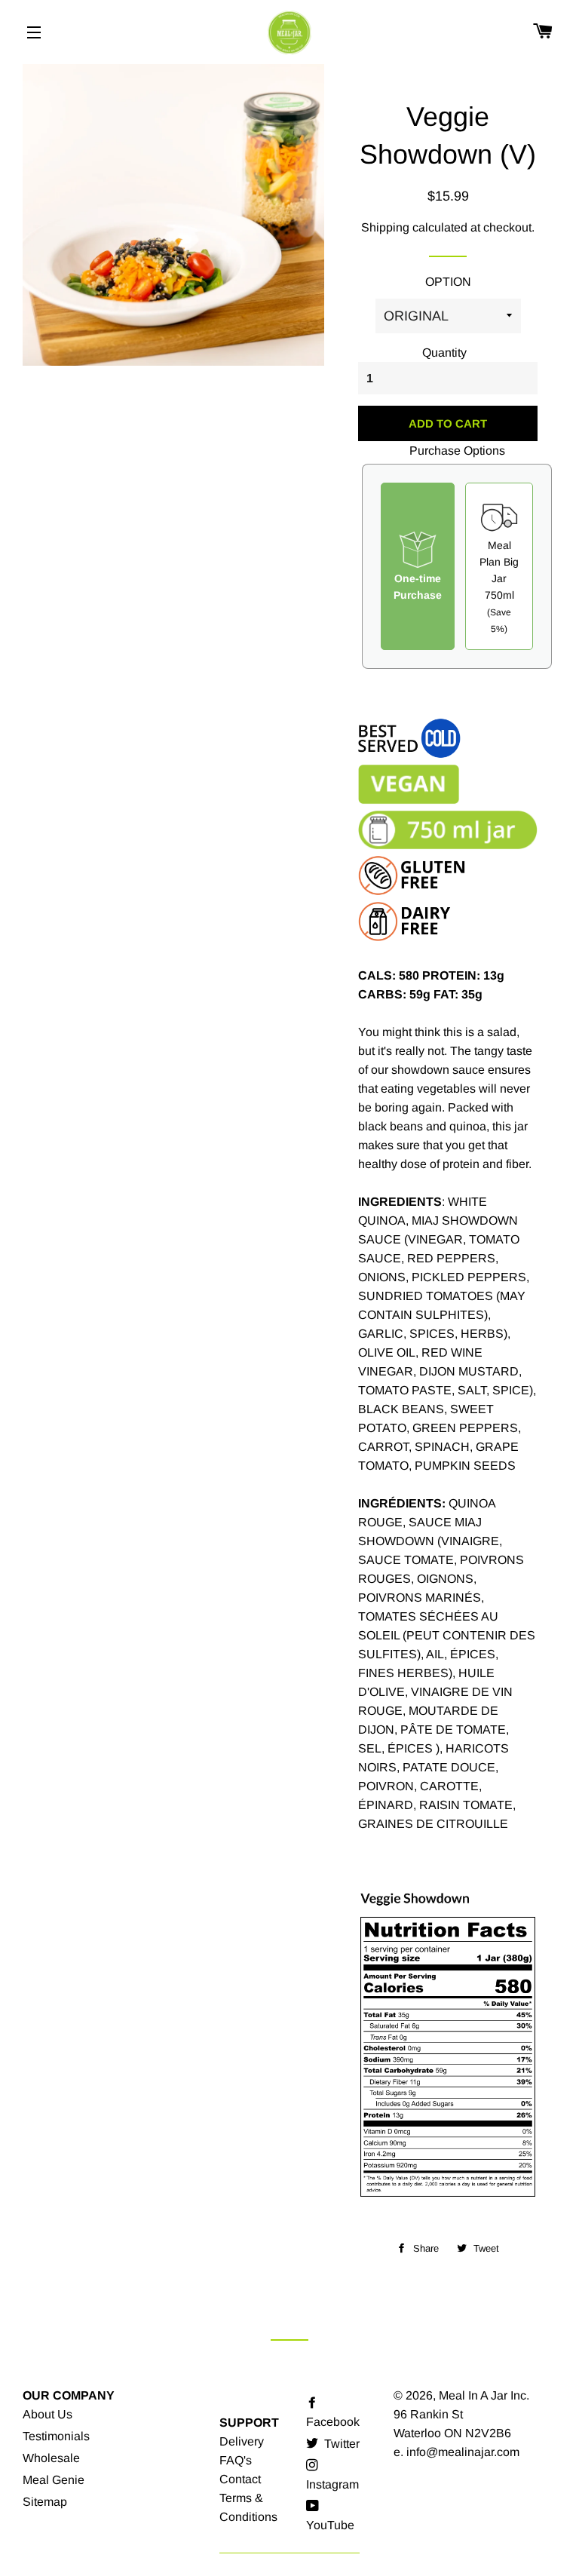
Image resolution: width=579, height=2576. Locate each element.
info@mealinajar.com (463, 2452)
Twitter (340, 2444)
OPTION (448, 282)
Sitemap (45, 2502)
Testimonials (56, 2436)
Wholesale (51, 2458)
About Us (47, 2414)
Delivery (242, 2441)
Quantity (444, 353)
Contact (240, 2479)
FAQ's (236, 2460)
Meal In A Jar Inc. (484, 2395)
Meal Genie (54, 2480)
